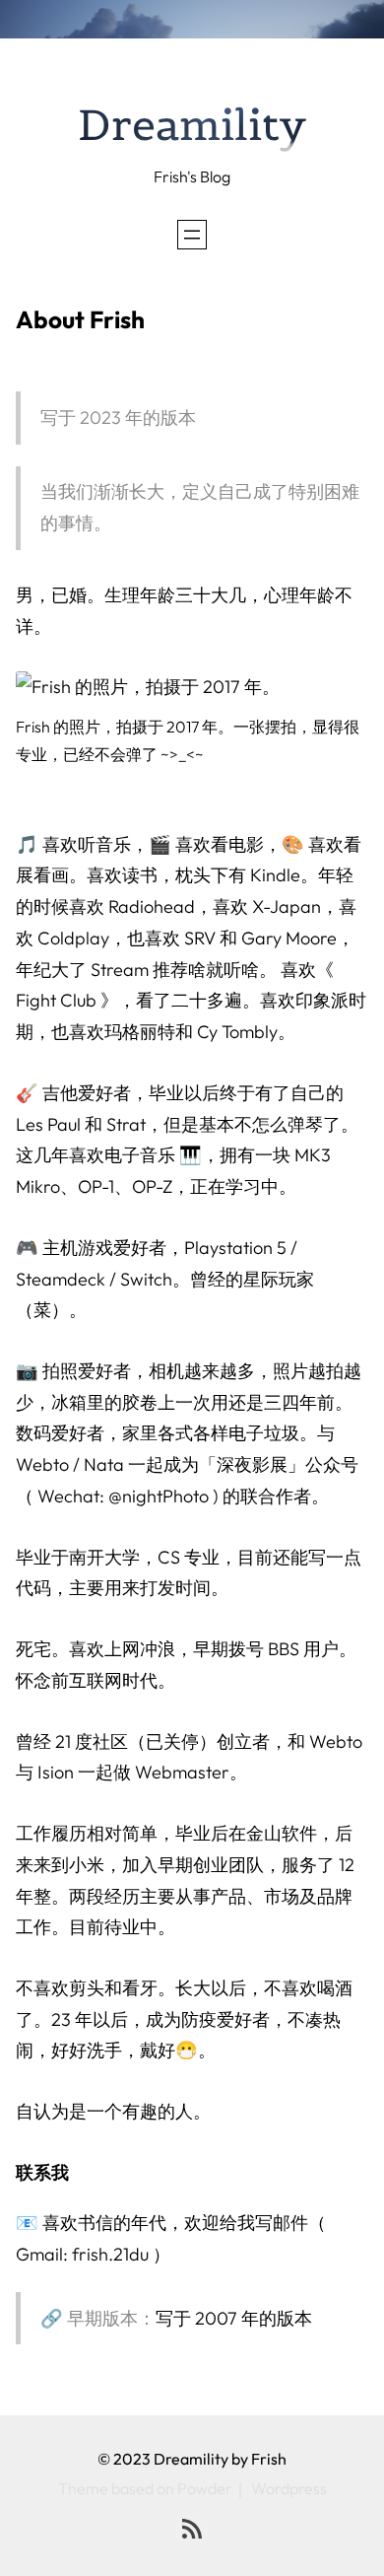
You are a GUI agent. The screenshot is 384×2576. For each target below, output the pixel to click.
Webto (336, 1741)
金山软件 (282, 1833)
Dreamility (192, 125)
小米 (87, 1865)
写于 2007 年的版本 (234, 2318)
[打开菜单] (192, 235)
